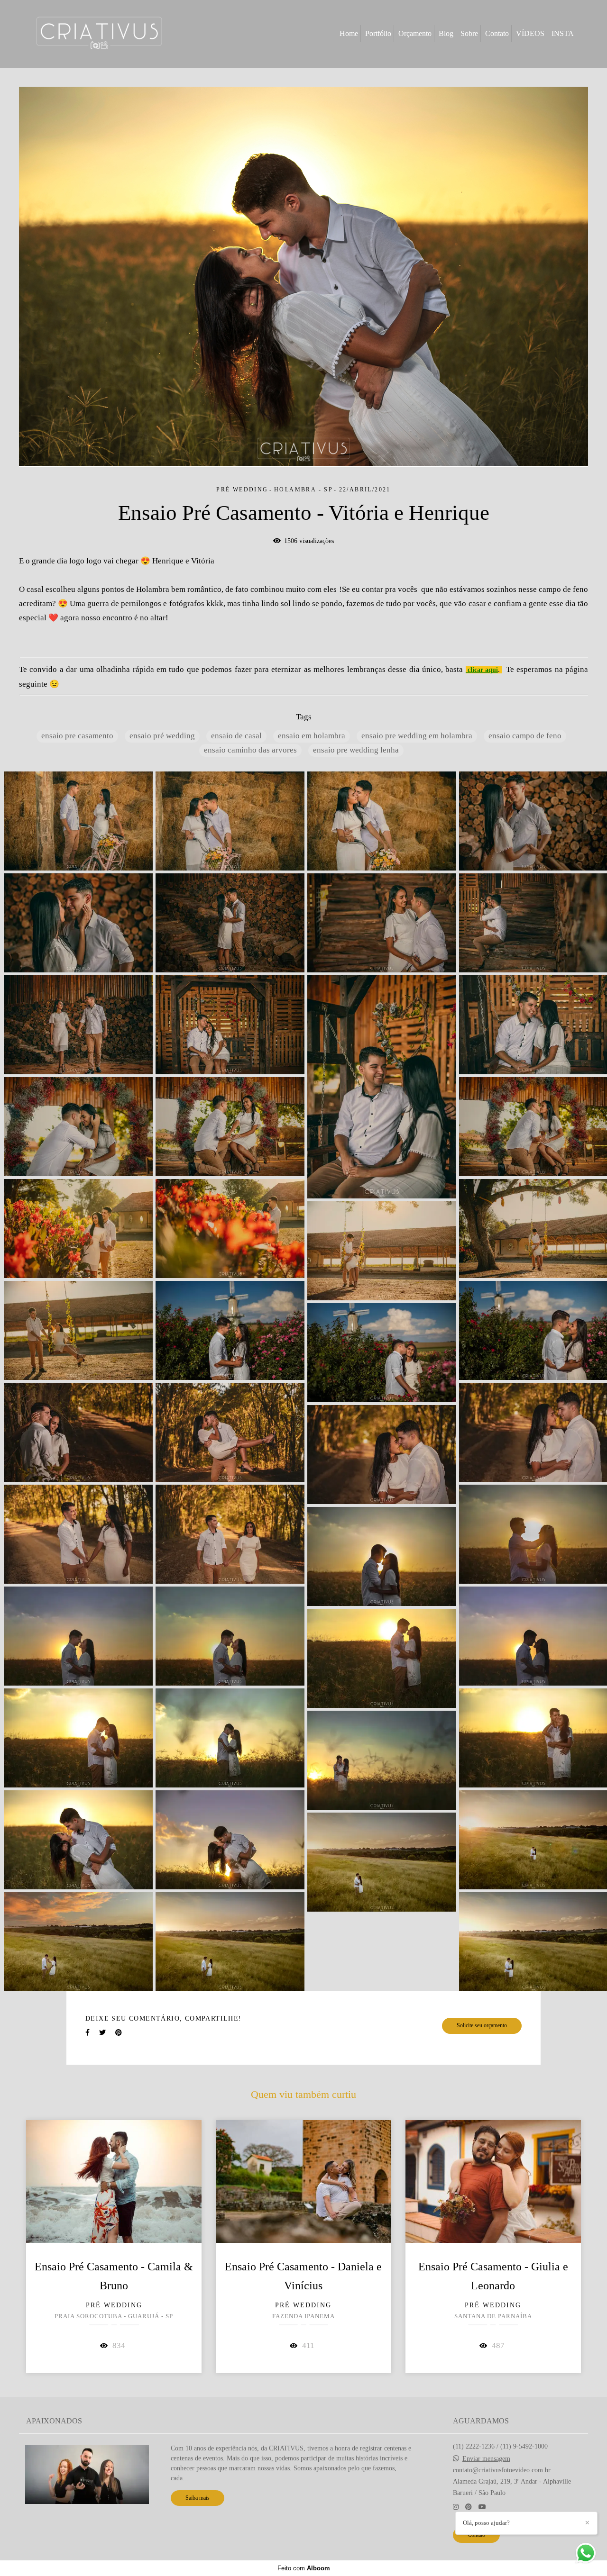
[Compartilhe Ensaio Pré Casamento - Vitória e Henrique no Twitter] (102, 2033)
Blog (446, 33)
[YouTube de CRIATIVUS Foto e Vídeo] (482, 2507)
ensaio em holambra (312, 736)
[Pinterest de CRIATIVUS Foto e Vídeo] (469, 2507)
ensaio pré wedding (162, 736)
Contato (497, 33)
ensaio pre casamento (77, 736)
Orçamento (415, 33)
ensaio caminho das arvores (250, 750)
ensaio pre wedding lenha (356, 750)
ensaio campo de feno (525, 736)
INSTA (563, 33)
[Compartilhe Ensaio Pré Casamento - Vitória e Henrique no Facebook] (87, 2033)
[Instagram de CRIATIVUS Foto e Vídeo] (456, 2507)
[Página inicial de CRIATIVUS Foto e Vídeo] (99, 34)
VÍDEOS (530, 33)
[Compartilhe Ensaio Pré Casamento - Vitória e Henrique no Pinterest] (119, 2033)
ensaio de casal (236, 736)
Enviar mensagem (486, 2459)
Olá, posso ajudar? (486, 2523)
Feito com (304, 2568)
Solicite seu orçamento (482, 2026)
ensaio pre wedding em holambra (417, 736)
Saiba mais (198, 2498)
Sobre (469, 33)
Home (349, 33)
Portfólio (378, 33)
